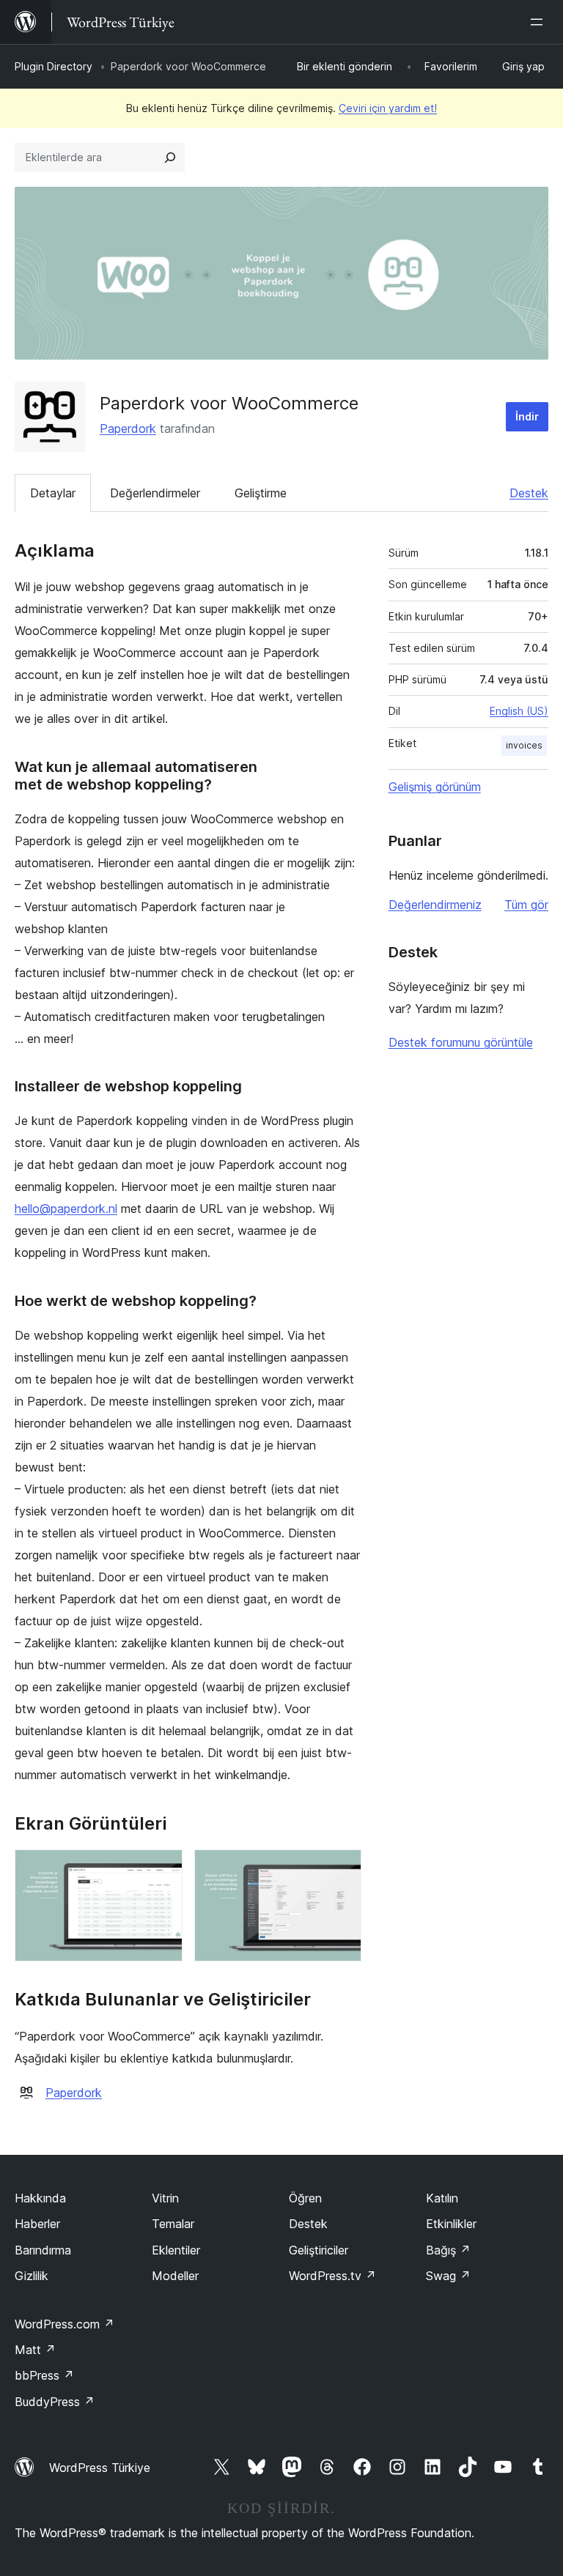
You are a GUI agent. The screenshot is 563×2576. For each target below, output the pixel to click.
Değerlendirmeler (155, 493)
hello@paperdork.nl (66, 1209)
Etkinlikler (451, 2224)
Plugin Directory (54, 66)
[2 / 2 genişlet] (342, 1869)
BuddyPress (55, 2402)
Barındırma (43, 2250)
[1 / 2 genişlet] (163, 1869)
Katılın (442, 2198)
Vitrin (165, 2198)
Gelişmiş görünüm (435, 787)
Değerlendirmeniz (435, 905)
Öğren (305, 2198)
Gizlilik (32, 2276)
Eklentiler (176, 2250)
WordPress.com (65, 2324)
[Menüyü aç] (540, 22)
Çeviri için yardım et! (388, 108)
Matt (35, 2350)
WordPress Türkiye (100, 2468)
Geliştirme (261, 493)
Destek (529, 493)
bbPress (44, 2375)
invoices (524, 745)
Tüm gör (526, 905)
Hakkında (40, 2198)
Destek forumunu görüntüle (461, 1042)
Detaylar (53, 493)
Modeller (175, 2276)
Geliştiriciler (319, 2250)
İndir (527, 416)
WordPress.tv (332, 2276)
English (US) (519, 711)
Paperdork (128, 428)
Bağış (448, 2250)
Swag (448, 2276)
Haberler (37, 2224)
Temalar (173, 2224)
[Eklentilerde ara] (170, 157)
